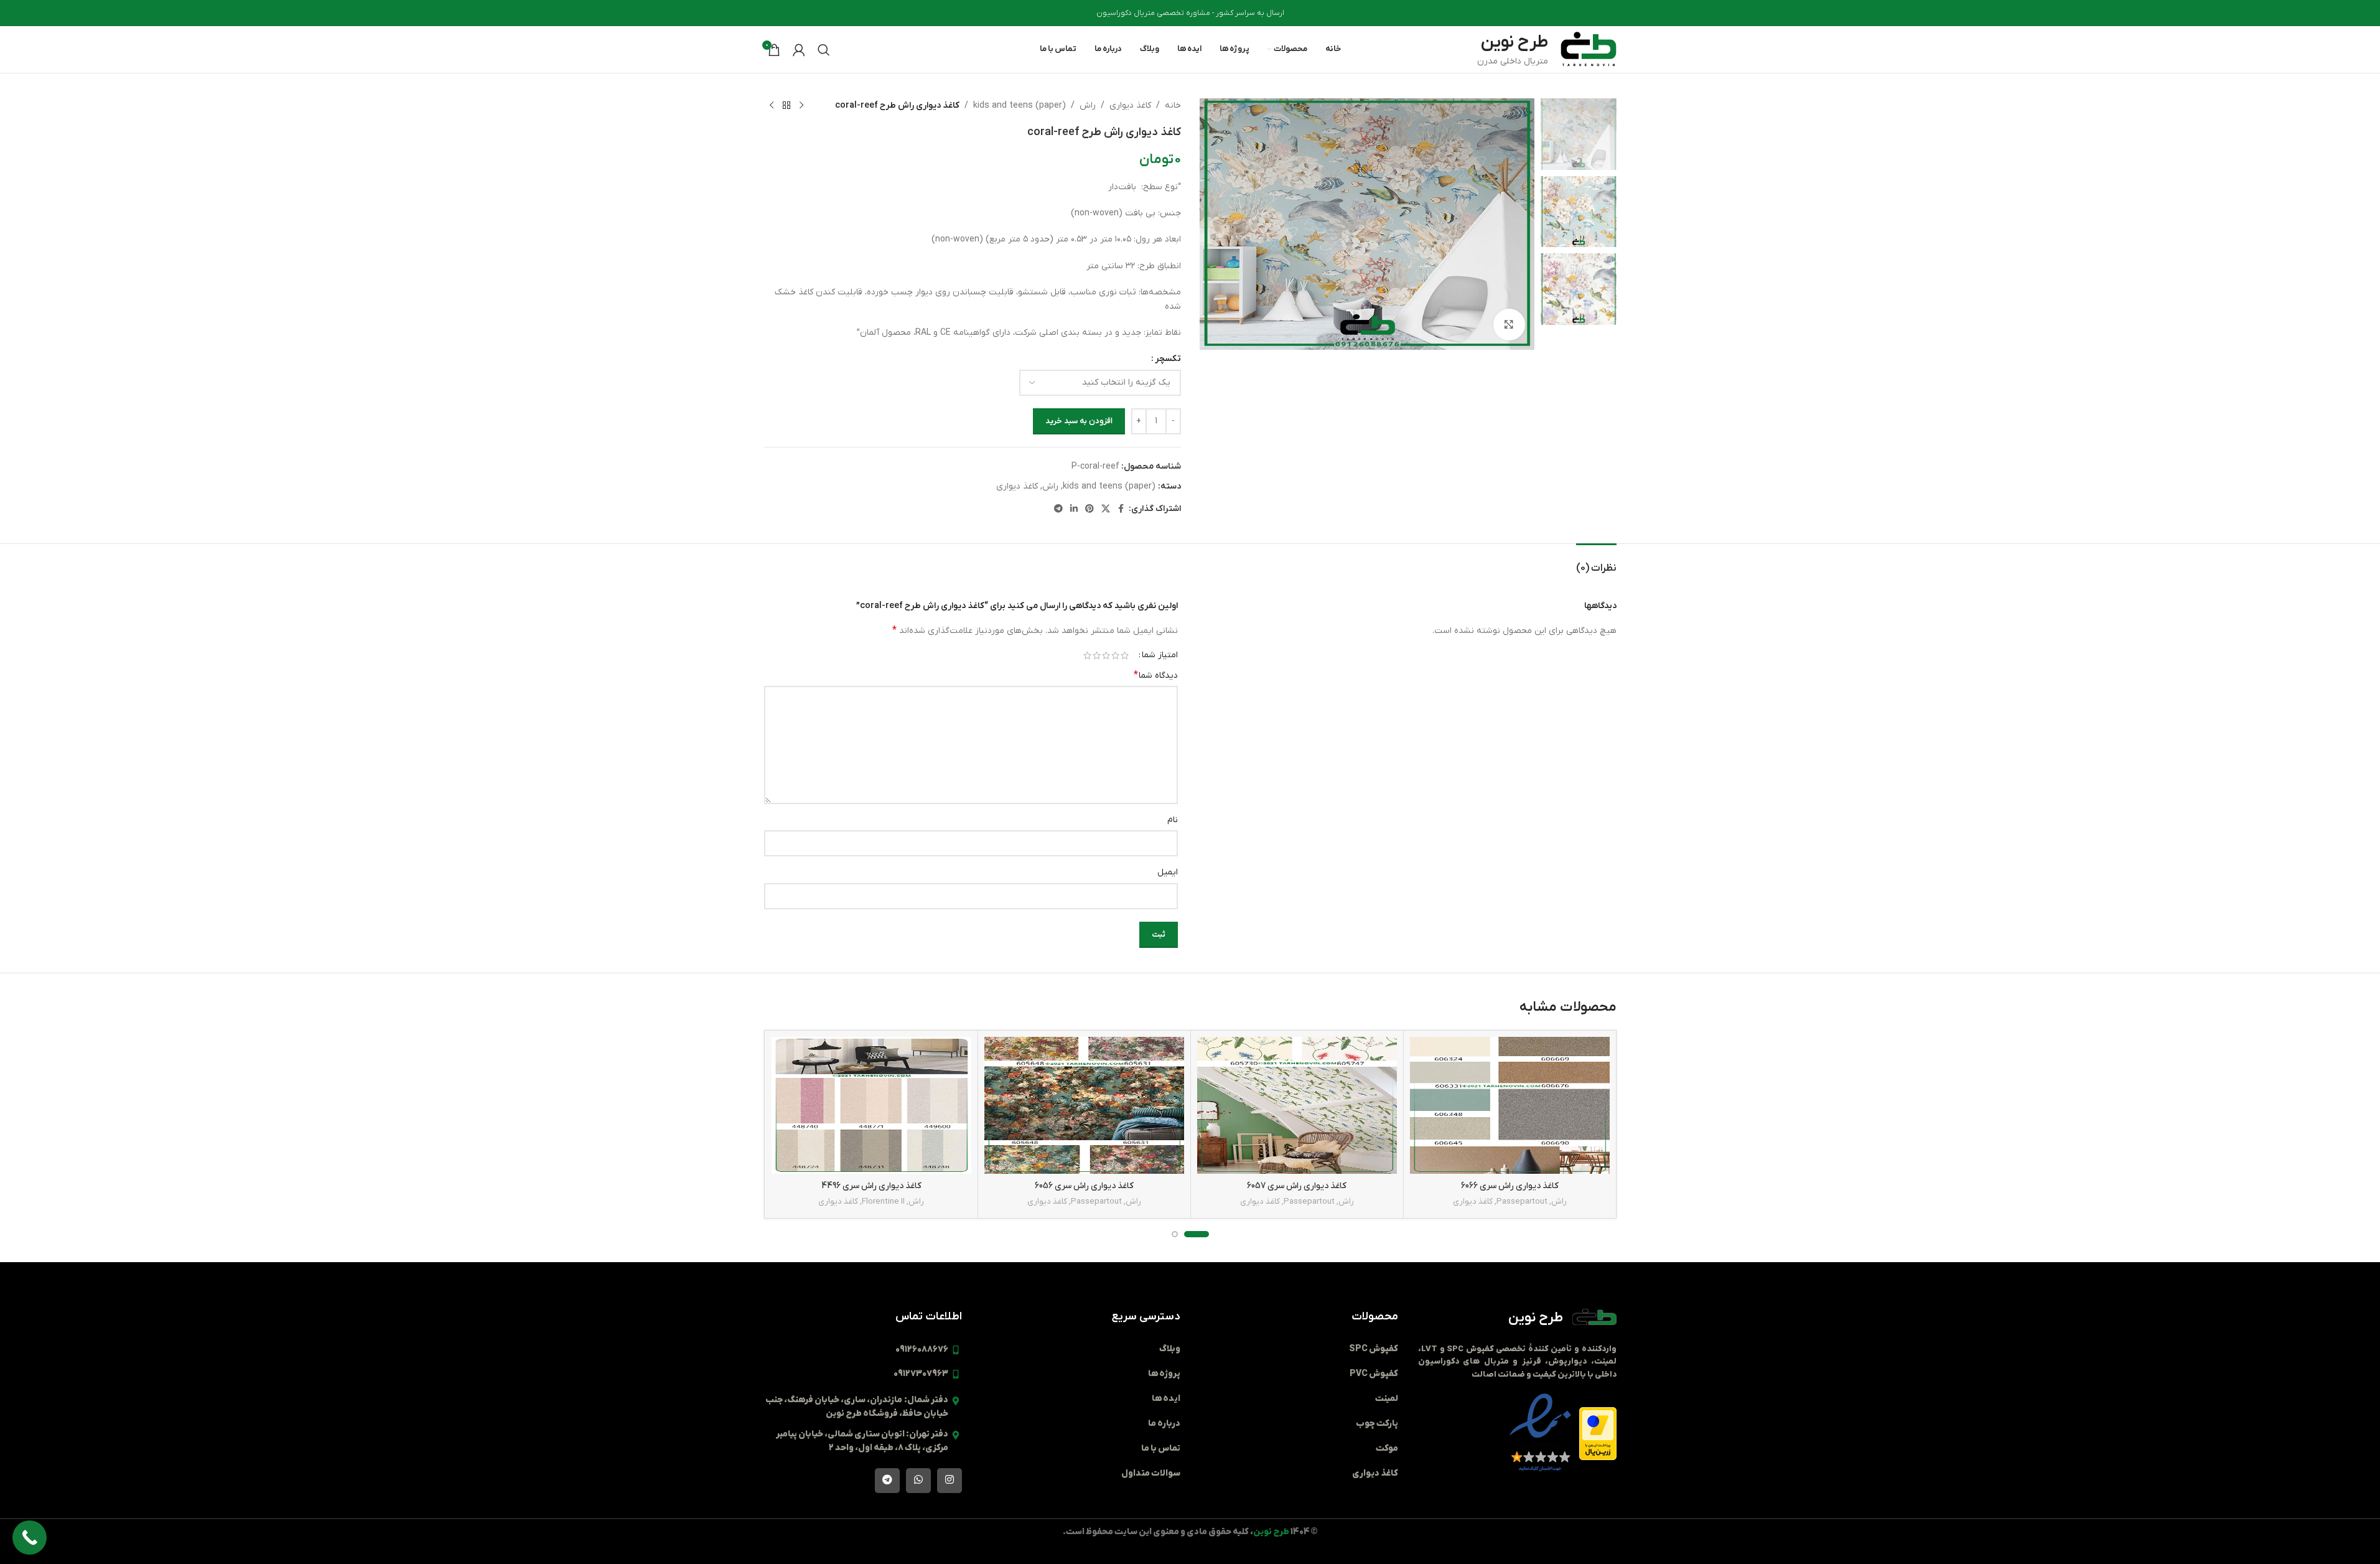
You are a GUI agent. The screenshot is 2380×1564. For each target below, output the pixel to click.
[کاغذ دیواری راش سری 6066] (1510, 1106)
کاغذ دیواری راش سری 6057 (1297, 1186)
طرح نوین (1536, 1318)
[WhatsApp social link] (918, 1481)
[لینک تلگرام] (1058, 509)
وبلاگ (1170, 1349)
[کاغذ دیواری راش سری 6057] (1297, 1106)
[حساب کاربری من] (799, 50)
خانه (1173, 105)
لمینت (1387, 1399)
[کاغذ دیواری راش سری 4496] (871, 1106)
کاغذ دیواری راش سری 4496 (871, 1186)
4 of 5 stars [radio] (1097, 655)
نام (1173, 820)
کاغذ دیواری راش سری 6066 (1510, 1186)
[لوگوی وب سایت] (1589, 49)
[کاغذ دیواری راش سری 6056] (1084, 1106)
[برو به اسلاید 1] (1197, 1234)
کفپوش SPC (1374, 1349)
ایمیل (1168, 872)
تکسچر (1168, 359)
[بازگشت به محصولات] (786, 106)
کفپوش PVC (1374, 1374)
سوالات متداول (1151, 1473)
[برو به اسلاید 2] (1175, 1234)
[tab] (1596, 562)
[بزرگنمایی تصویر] (1509, 324)
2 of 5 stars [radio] (1115, 655)
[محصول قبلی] (801, 106)
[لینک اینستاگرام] (950, 1481)
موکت (1387, 1449)
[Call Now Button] (30, 1538)
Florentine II (883, 1201)
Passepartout (1522, 1201)
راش (1088, 105)
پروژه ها (1164, 1374)
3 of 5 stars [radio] (1106, 655)
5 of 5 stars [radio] (1087, 655)
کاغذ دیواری (1130, 105)
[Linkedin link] (1074, 509)
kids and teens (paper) (1020, 105)
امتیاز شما (1160, 655)
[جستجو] (824, 50)
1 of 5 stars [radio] (1125, 655)
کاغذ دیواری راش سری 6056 (1084, 1186)
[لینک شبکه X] (1106, 509)
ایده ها (1166, 1399)
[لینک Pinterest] (1090, 509)
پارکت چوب (1377, 1424)
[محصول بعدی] (772, 106)
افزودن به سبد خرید (1079, 421)
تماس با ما (1161, 1449)
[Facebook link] (1121, 509)
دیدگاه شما (1156, 675)
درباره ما (1164, 1424)
